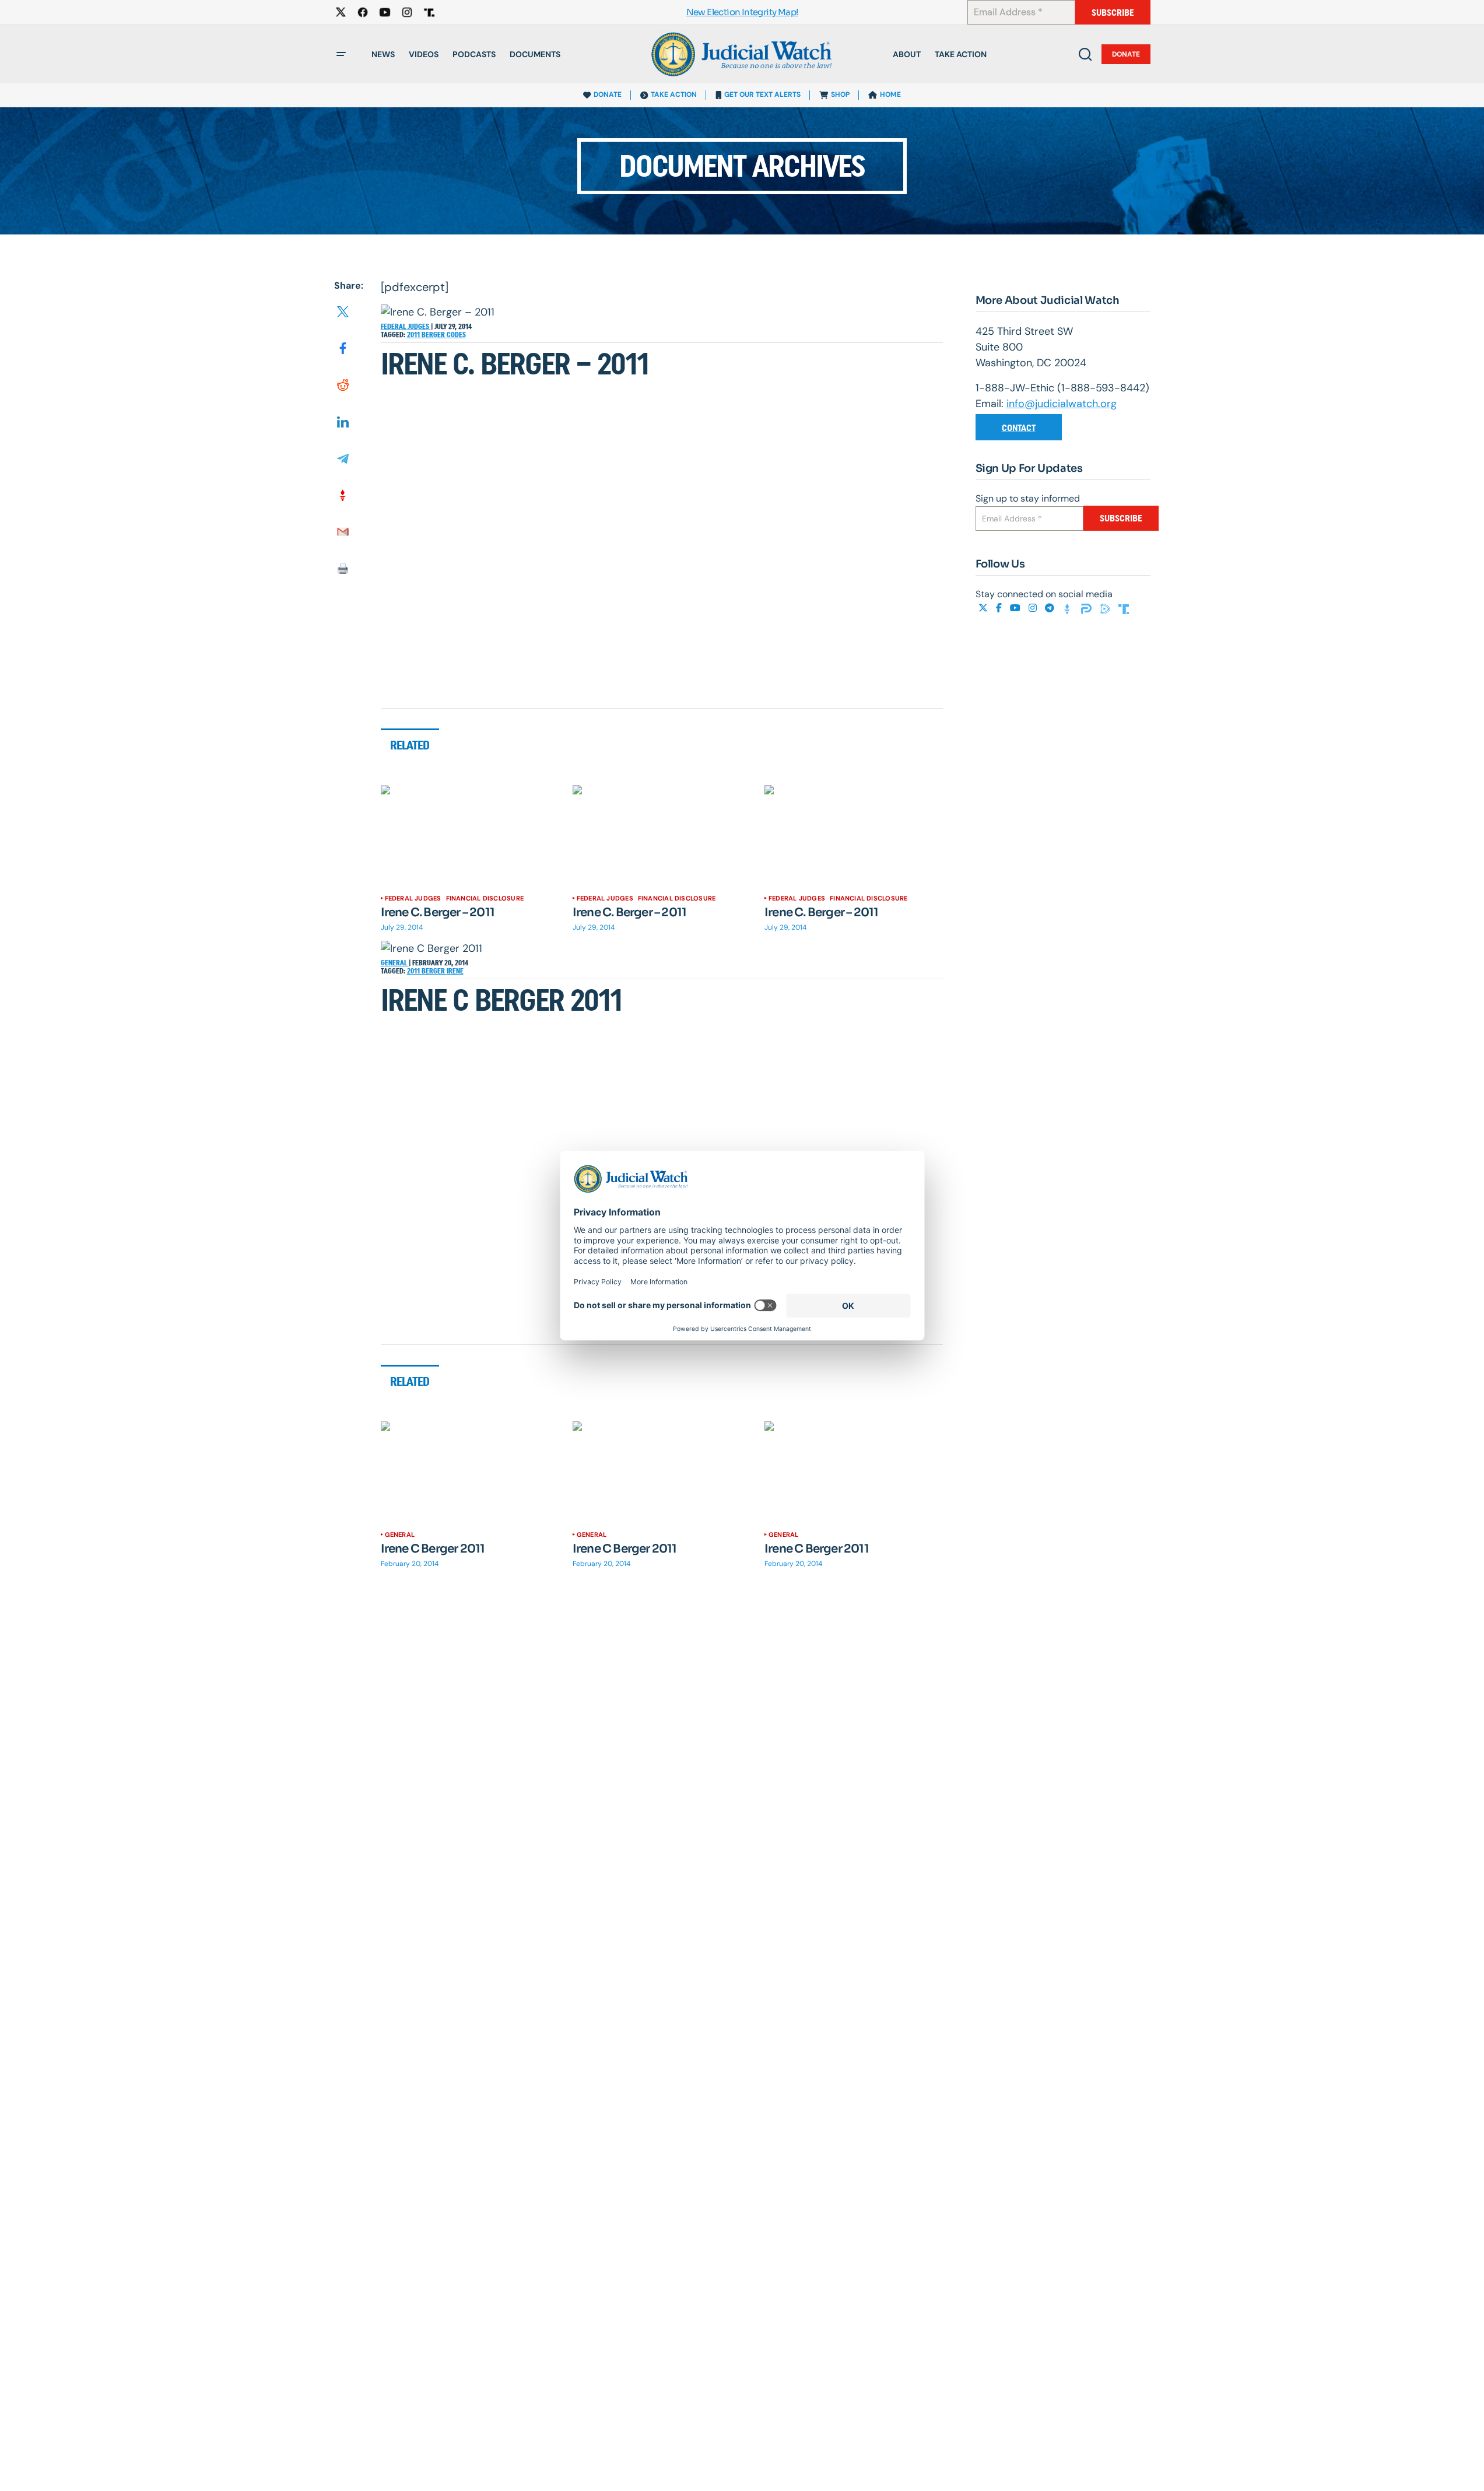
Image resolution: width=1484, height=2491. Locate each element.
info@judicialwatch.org (1062, 404)
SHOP (840, 94)
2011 (414, 335)
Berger (434, 335)
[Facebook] (1000, 608)
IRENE (455, 971)
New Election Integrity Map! (742, 13)
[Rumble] (1106, 608)
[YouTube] (1016, 608)
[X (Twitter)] (984, 608)
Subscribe (1113, 13)
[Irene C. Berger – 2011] (470, 835)
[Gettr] (1069, 608)
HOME (890, 94)
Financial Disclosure (485, 898)
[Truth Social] (1124, 608)
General (395, 963)
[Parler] (1087, 608)
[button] (341, 54)
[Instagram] (1034, 608)
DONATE (608, 94)
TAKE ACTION (674, 94)
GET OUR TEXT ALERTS (762, 94)
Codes (456, 335)
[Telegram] (1051, 608)
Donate (1126, 54)
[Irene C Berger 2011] (470, 1472)
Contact (1019, 428)
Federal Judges (406, 327)
